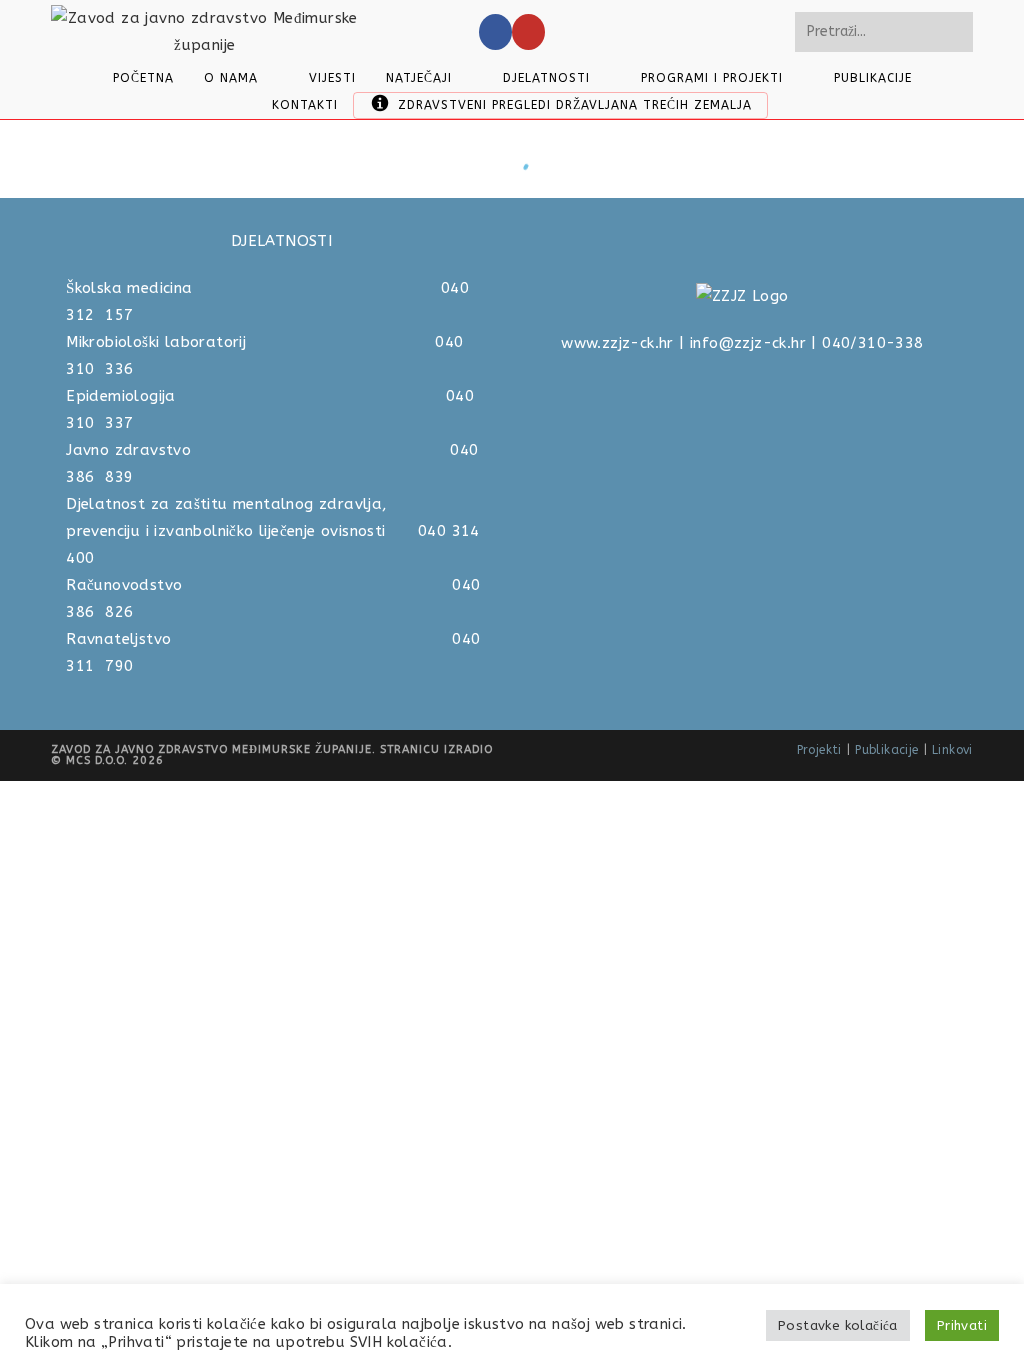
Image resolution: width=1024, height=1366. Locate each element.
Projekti (819, 750)
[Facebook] (495, 32)
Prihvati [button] (962, 1325)
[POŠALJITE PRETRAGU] (954, 32)
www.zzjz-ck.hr (617, 343)
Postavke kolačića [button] (838, 1325)
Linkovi (952, 750)
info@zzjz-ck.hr (748, 343)
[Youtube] (528, 32)
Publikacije (886, 750)
